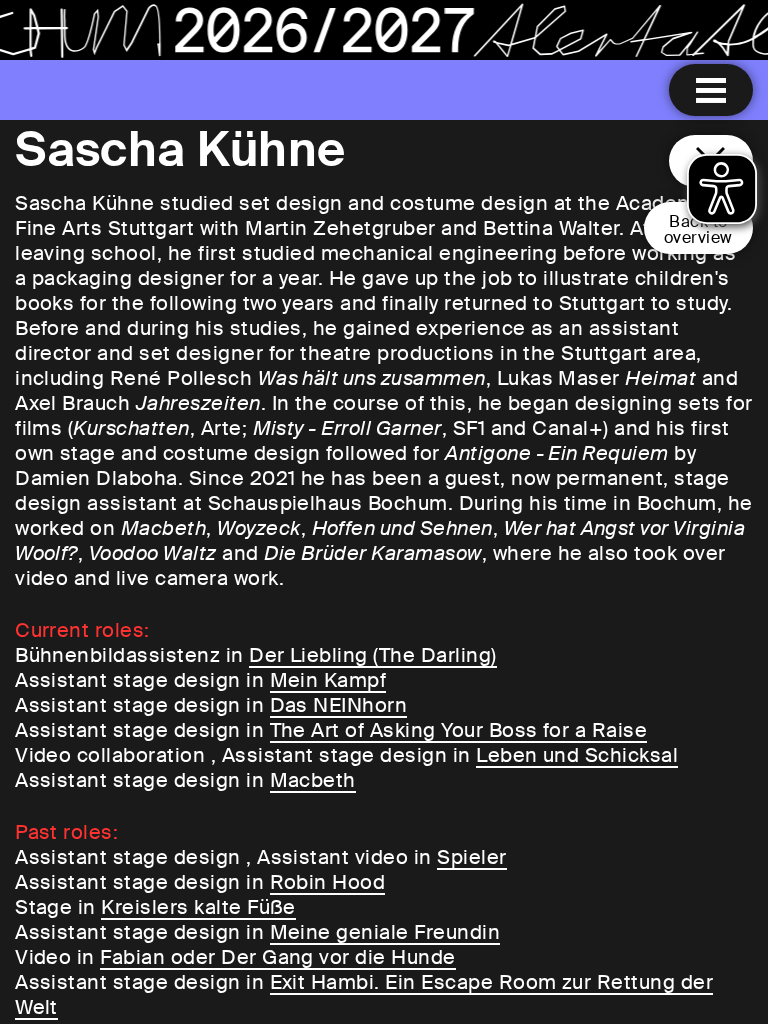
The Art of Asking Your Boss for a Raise (459, 730)
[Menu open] (711, 90)
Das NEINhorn (339, 705)
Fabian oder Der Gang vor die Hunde (277, 957)
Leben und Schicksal (577, 755)
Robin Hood (328, 882)
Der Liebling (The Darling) (372, 655)
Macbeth (313, 780)
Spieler (471, 857)
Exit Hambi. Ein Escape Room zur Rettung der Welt (364, 994)
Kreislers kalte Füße (198, 907)
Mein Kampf (328, 680)
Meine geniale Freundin (385, 932)
